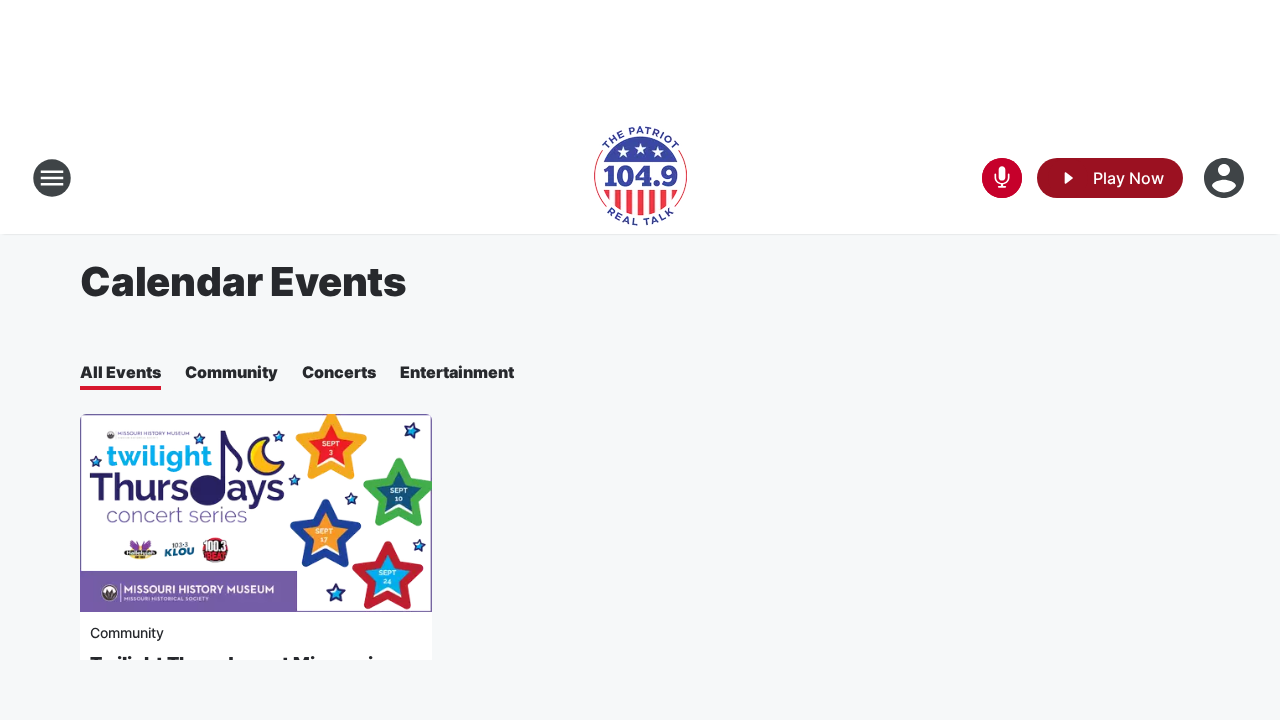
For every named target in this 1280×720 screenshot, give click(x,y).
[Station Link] (640, 178)
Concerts (339, 372)
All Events (120, 372)
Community (231, 372)
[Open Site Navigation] (52, 178)
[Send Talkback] (1002, 178)
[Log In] (1226, 178)
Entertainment (457, 372)
